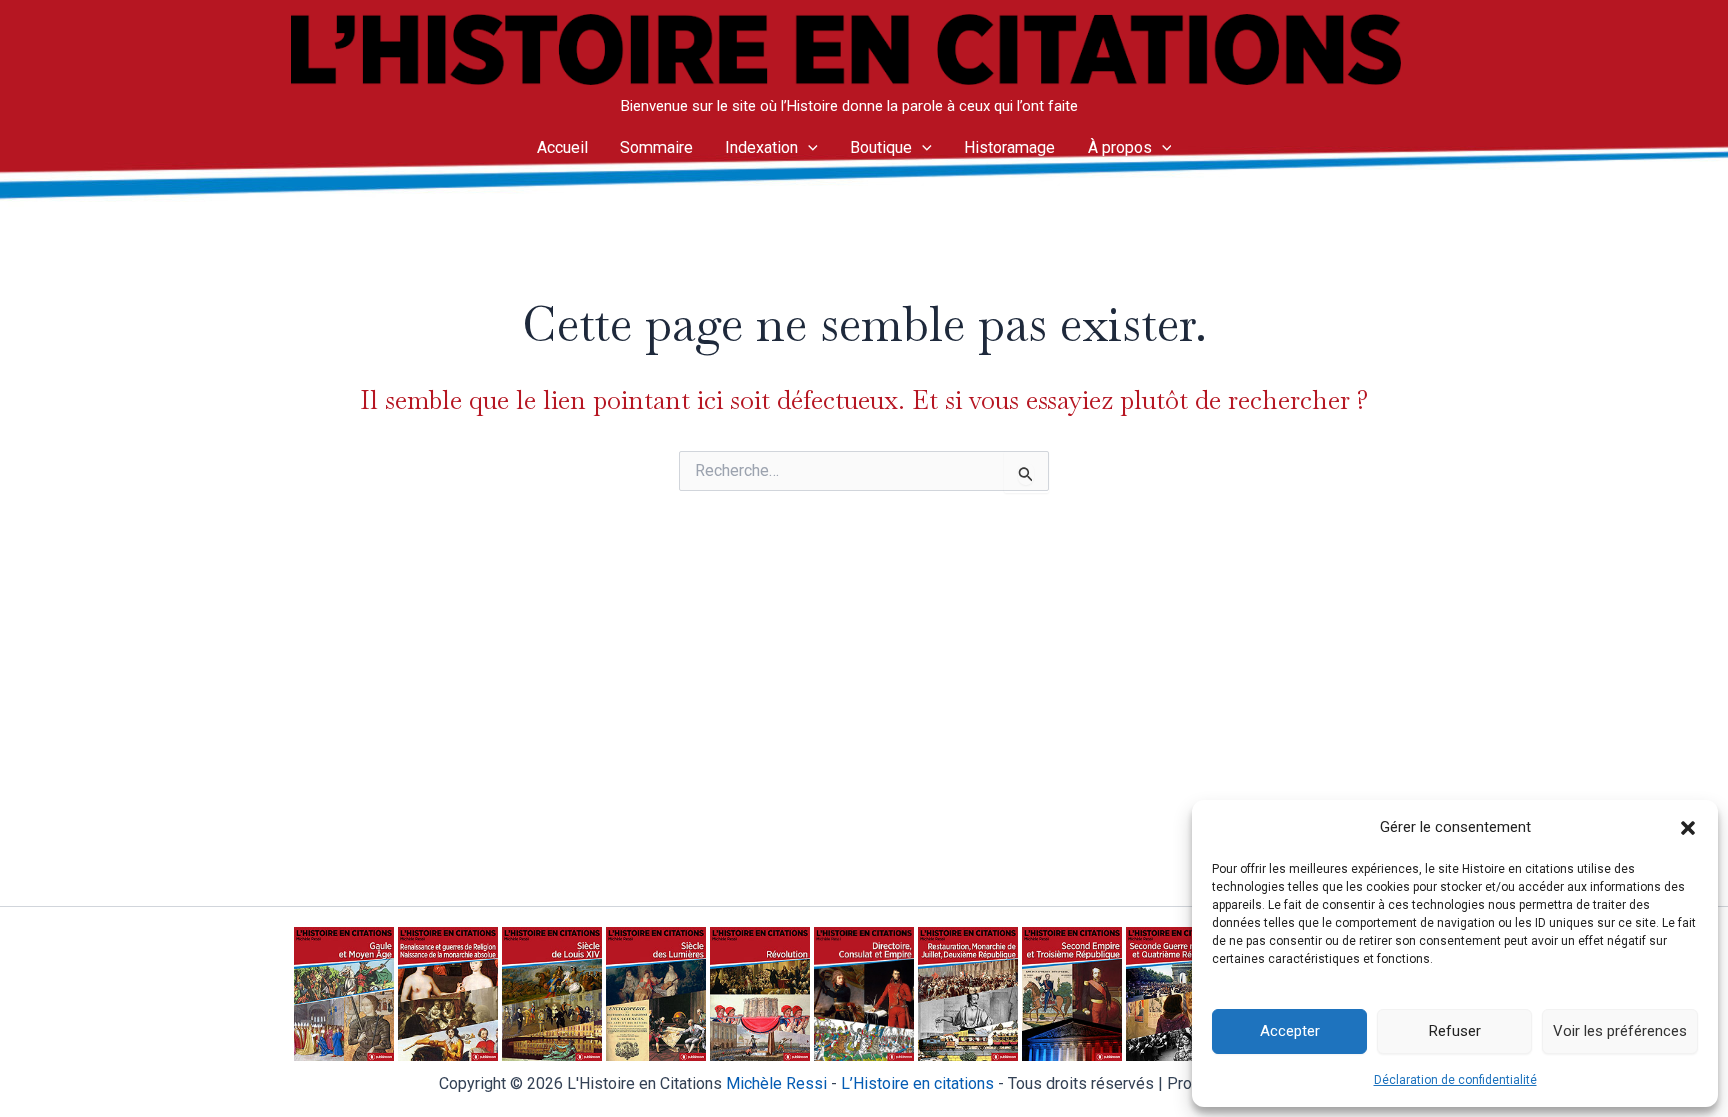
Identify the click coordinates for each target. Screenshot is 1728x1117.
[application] (808, 148)
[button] (1688, 828)
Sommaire (656, 147)
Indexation (761, 147)
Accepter (1290, 1031)
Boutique (881, 147)
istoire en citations (917, 1083)
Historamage (1009, 147)
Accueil (562, 147)
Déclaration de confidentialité (1455, 1080)
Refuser (1455, 1031)
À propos (1120, 147)
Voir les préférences (1620, 1031)
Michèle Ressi (776, 1083)
